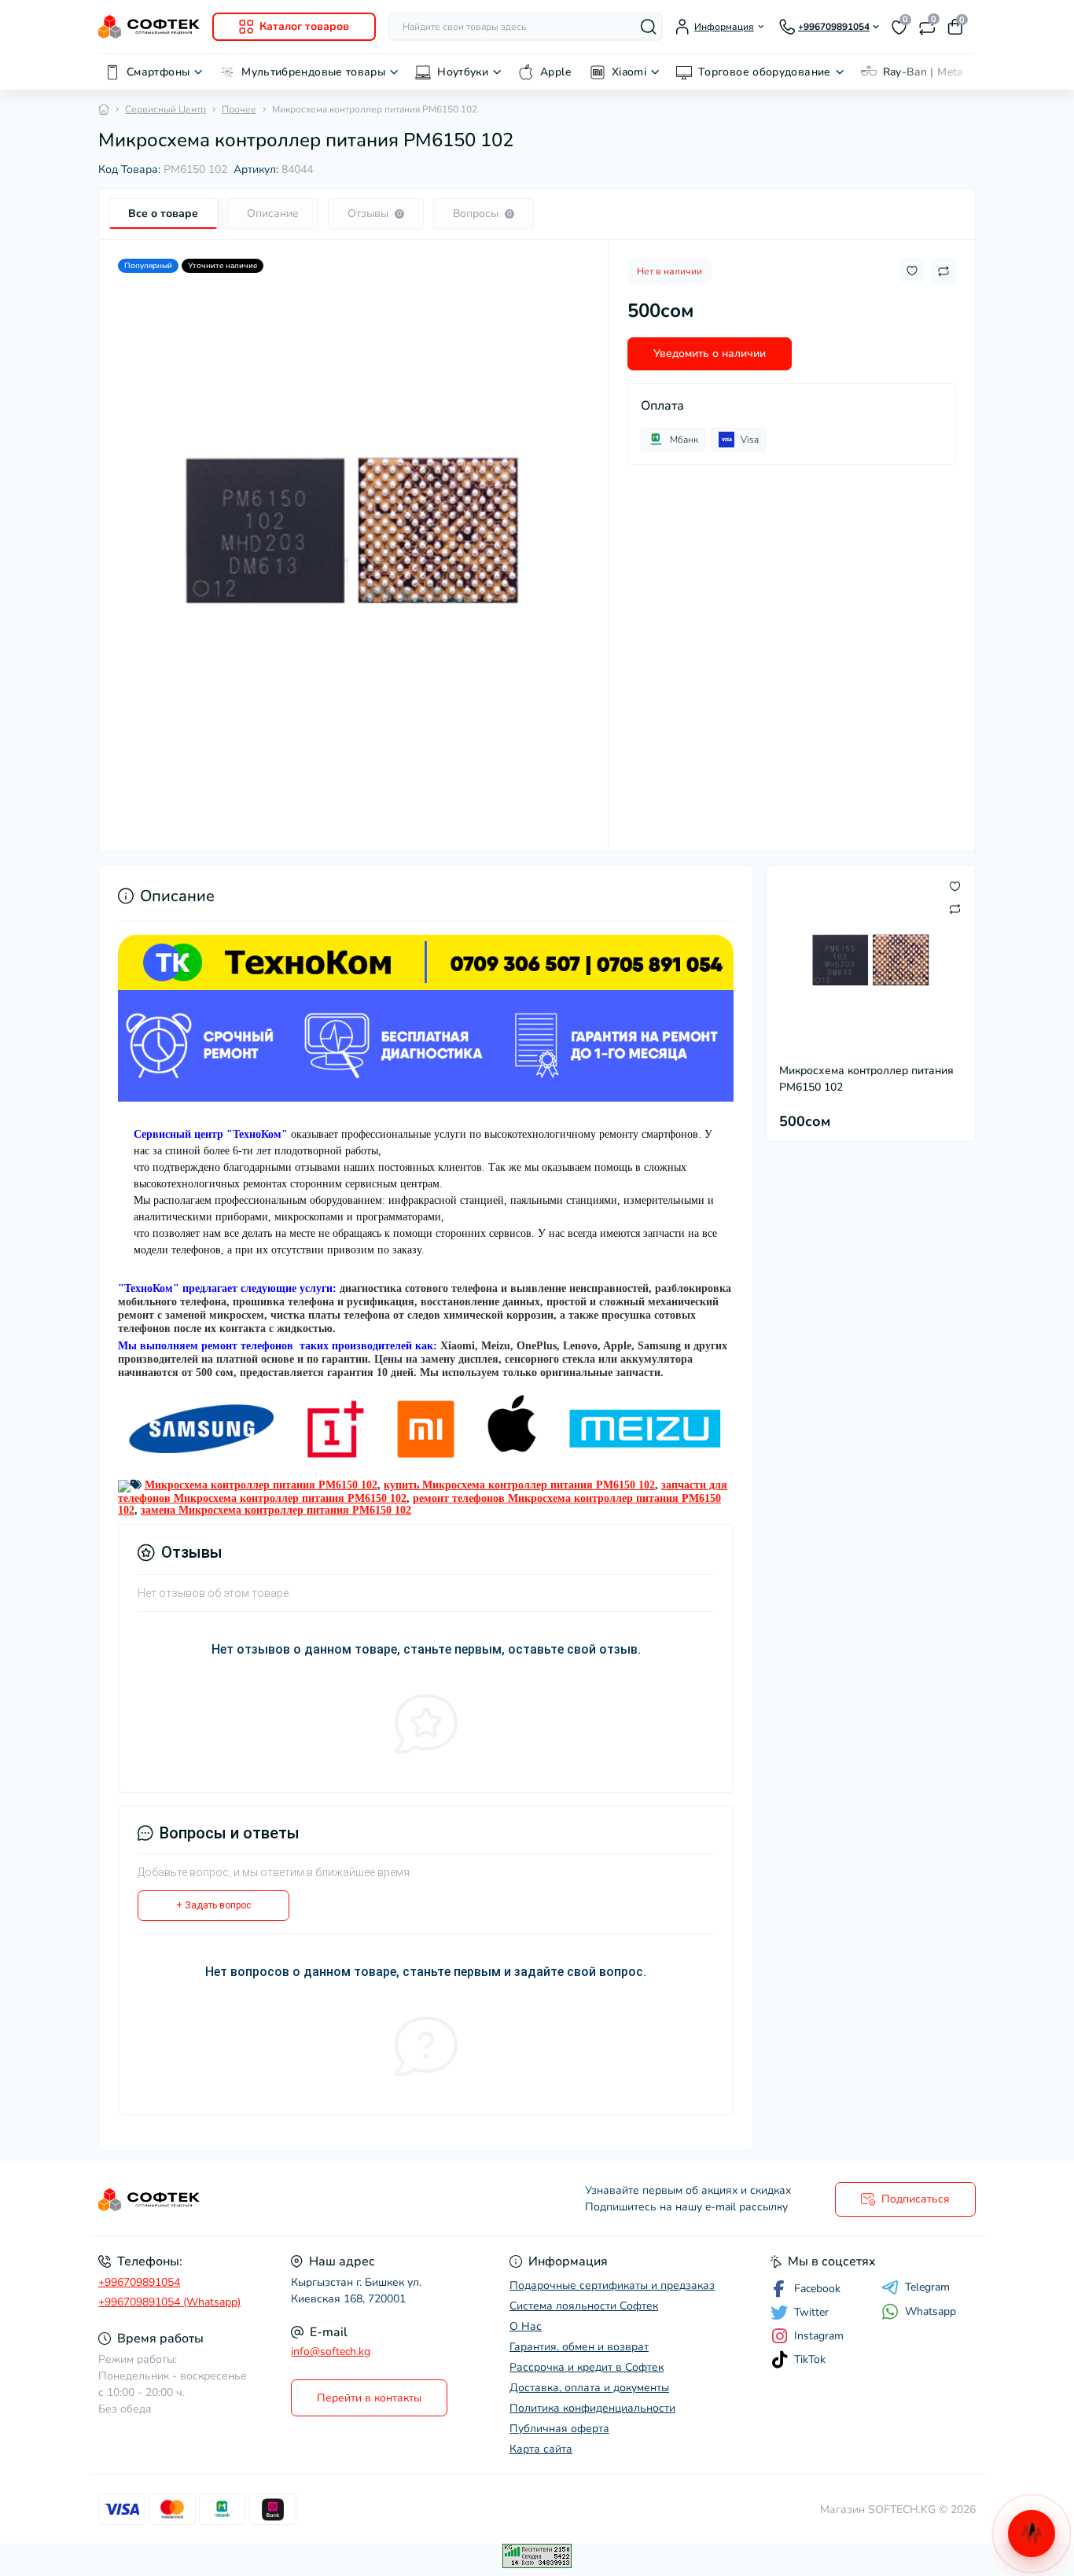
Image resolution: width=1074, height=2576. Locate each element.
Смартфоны (158, 72)
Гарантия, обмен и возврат (579, 2347)
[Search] (649, 27)
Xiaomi (629, 72)
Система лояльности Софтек (584, 2306)
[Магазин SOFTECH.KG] (313, 2200)
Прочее (239, 109)
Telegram (927, 2287)
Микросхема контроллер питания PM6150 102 (261, 1485)
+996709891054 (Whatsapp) (169, 2302)
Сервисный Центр (166, 109)
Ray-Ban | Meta (923, 72)
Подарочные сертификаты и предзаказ (612, 2285)
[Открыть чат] (1032, 2534)
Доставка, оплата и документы (589, 2388)
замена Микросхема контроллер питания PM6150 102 (276, 1510)
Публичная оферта (559, 2429)
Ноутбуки (463, 72)
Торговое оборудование (765, 72)
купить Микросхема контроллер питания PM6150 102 (519, 1485)
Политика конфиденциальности (592, 2408)
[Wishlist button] (912, 271)
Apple (555, 72)
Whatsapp (931, 2311)
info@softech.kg (331, 2352)
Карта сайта (541, 2449)
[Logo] (149, 26)
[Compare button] (943, 271)
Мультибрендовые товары (313, 72)
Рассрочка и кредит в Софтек (587, 2367)
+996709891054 (139, 2282)
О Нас (526, 2326)
